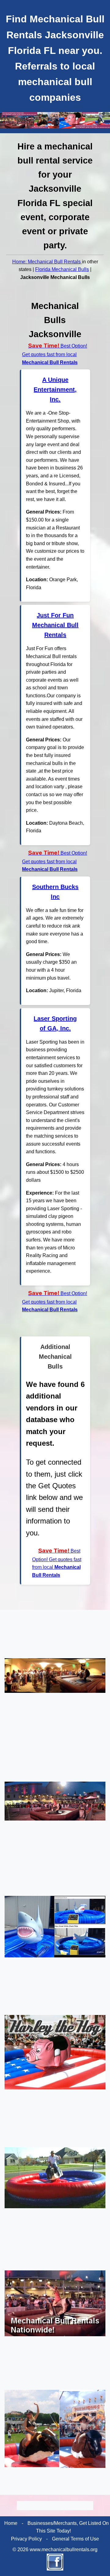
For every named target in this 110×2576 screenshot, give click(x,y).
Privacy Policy (26, 2539)
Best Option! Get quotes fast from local (55, 354)
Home (11, 2523)
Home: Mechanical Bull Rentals (47, 262)
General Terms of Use (75, 2539)
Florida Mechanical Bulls (62, 269)
